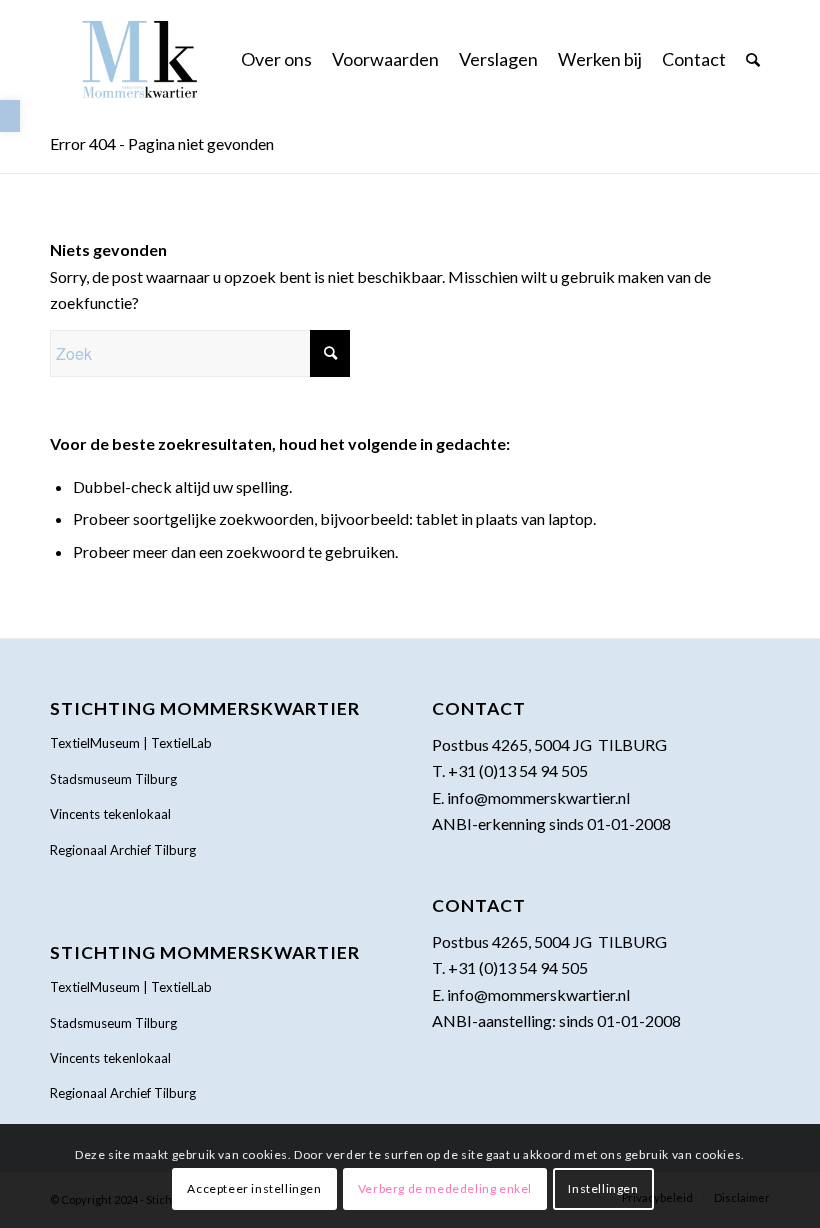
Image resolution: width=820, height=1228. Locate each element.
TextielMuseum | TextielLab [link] (131, 743)
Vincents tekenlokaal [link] (110, 814)
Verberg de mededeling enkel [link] (445, 1188)
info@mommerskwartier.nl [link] (538, 797)
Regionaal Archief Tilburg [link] (123, 850)
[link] (10, 116)
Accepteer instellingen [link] (254, 1188)
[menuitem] (276, 59)
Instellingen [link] (603, 1188)
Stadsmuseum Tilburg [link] (113, 779)
